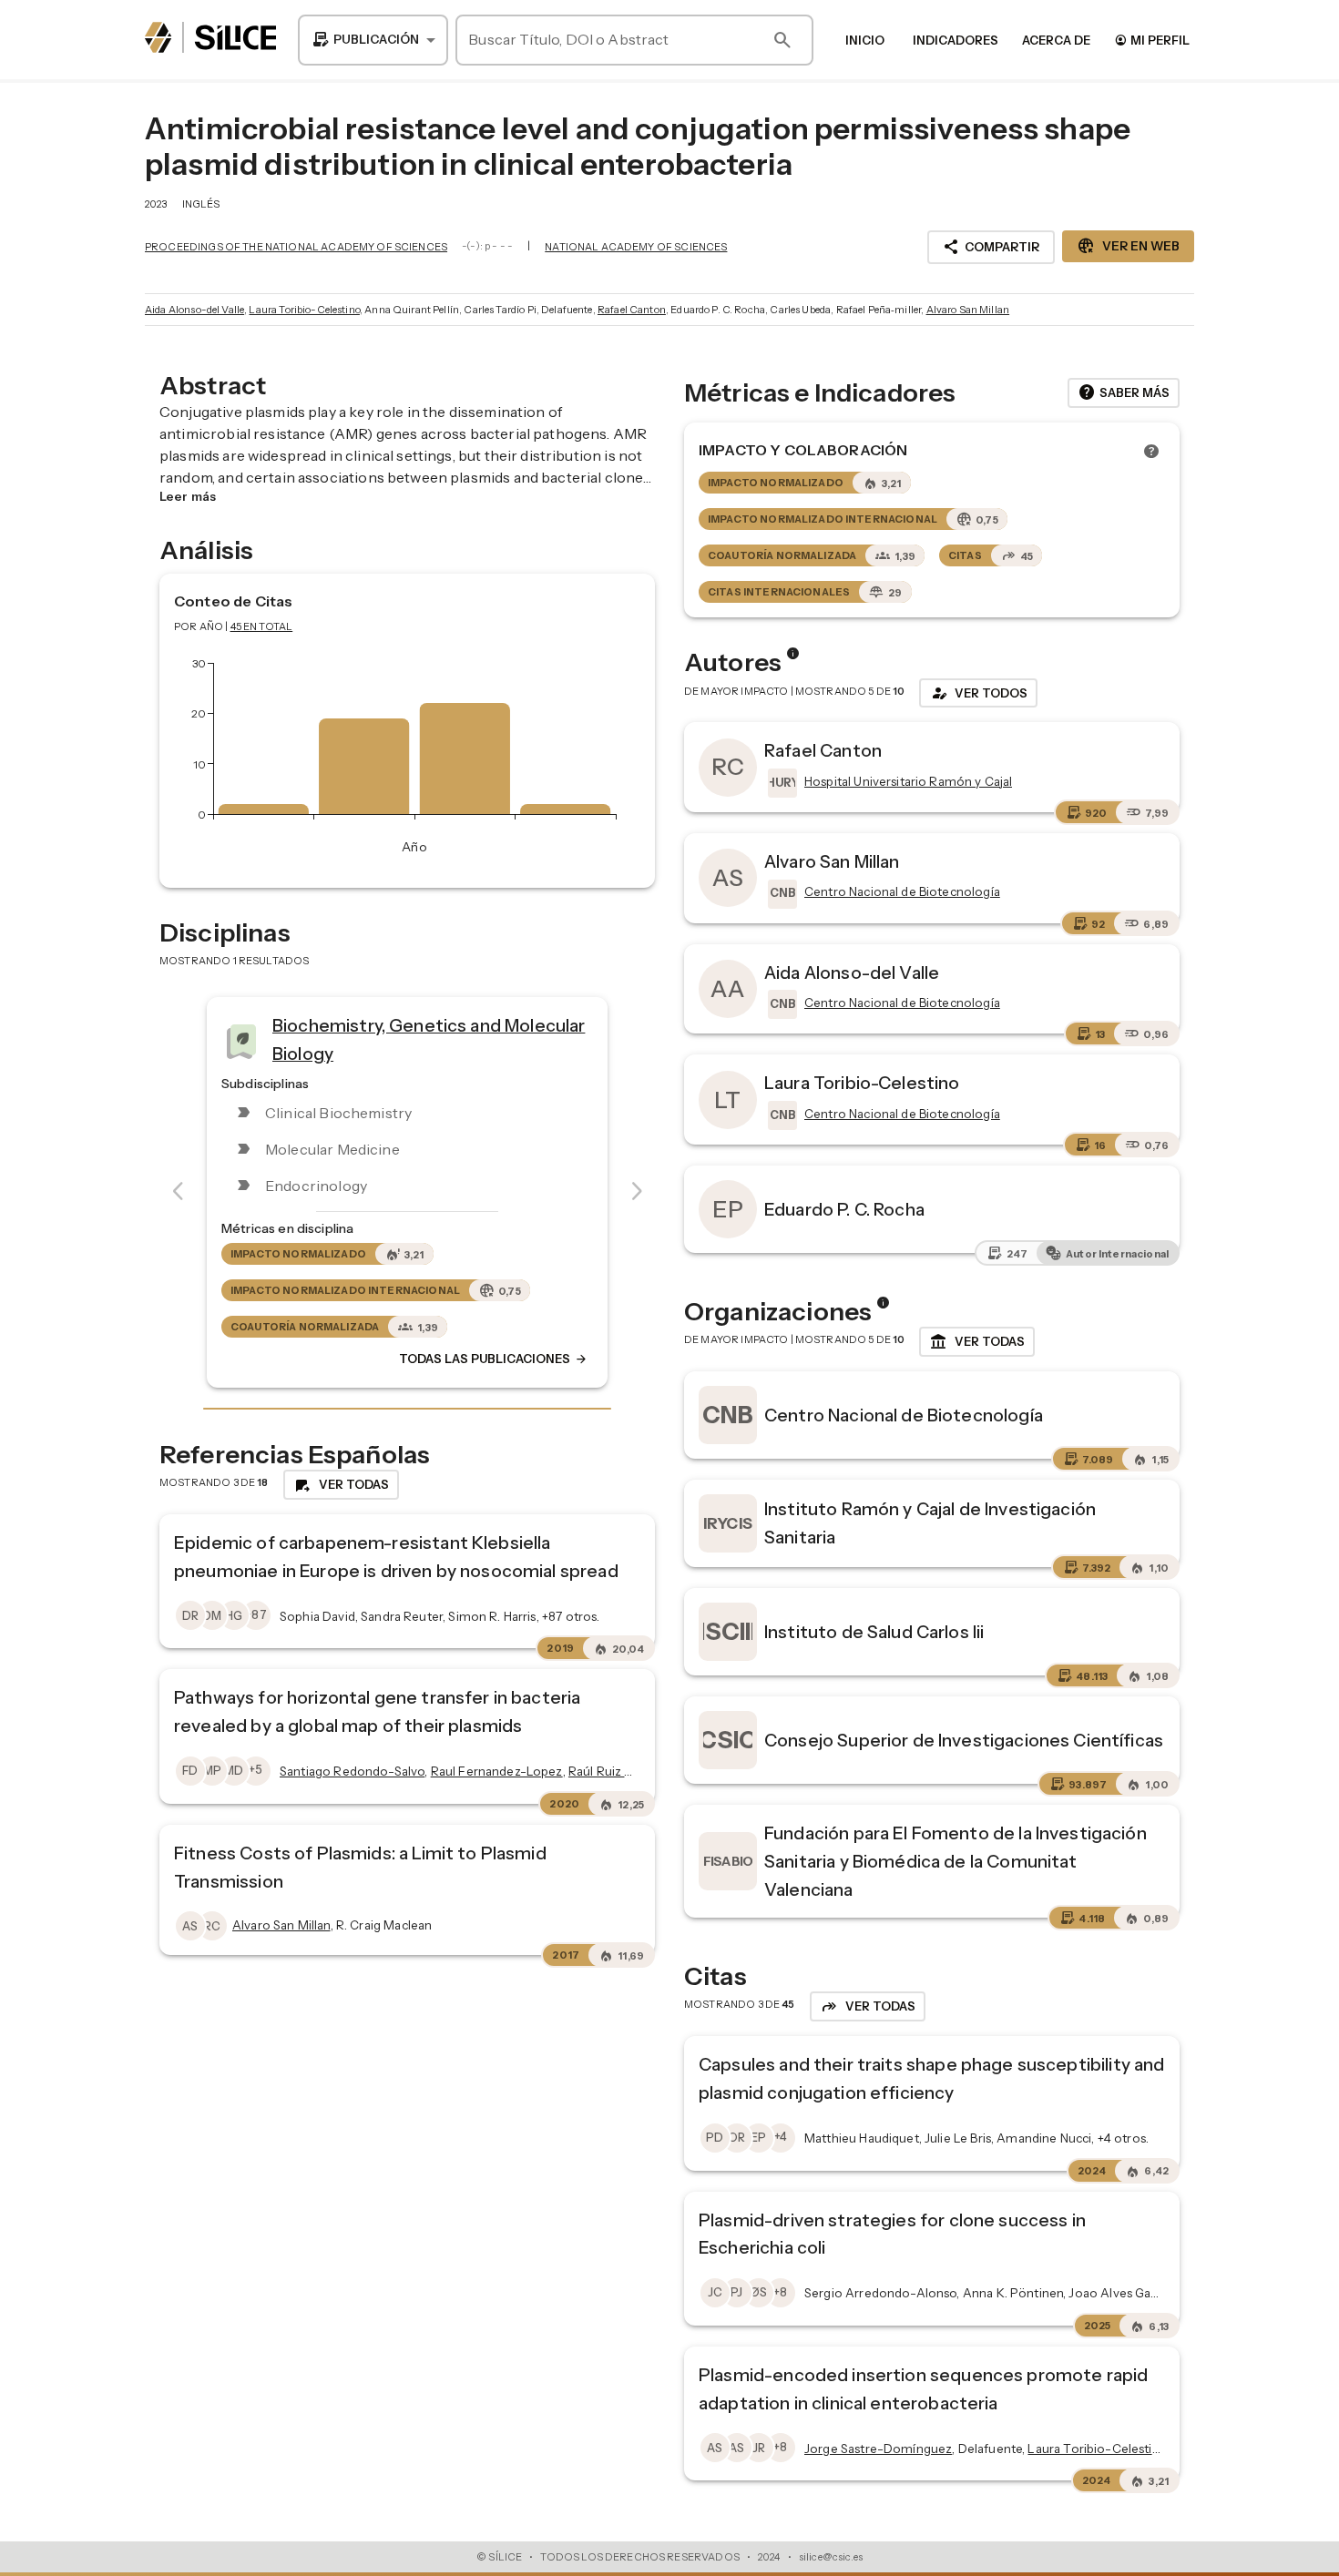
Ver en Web (1128, 246)
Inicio (865, 40)
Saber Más (1124, 392)
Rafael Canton (632, 310)
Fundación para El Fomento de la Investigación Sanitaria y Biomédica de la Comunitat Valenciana (956, 1861)
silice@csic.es (831, 2557)
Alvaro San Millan (968, 310)
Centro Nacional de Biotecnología (904, 1415)
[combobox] (373, 40)
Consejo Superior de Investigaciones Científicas (964, 1740)
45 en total (262, 626)
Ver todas (977, 1342)
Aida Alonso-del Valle (194, 310)
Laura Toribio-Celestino (304, 310)
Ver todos (978, 693)
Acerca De (1056, 40)
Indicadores (956, 40)
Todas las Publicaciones (494, 1359)
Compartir (991, 247)
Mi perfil (1152, 40)
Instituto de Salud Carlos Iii (874, 1632)
